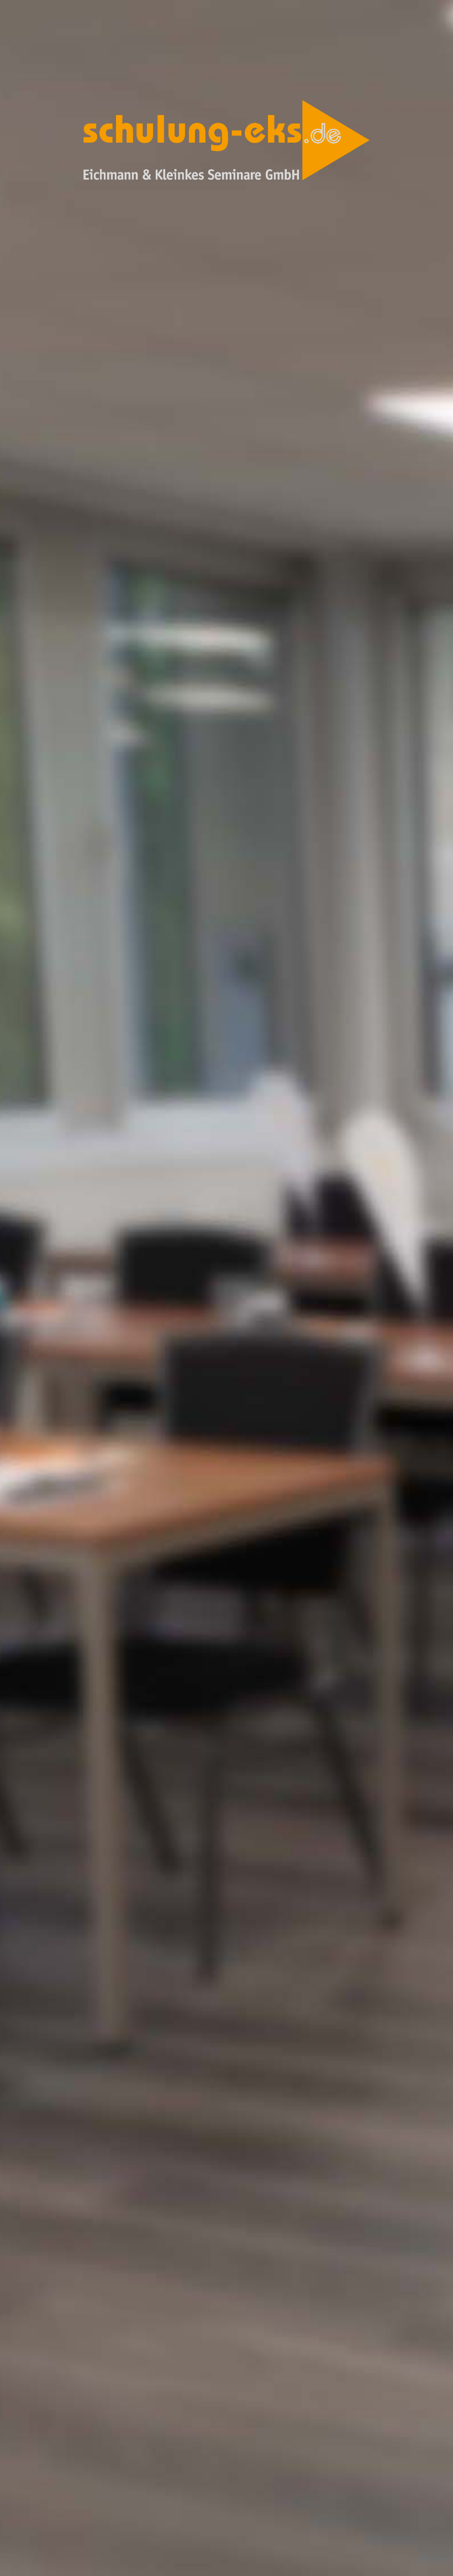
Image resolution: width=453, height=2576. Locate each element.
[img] (227, 1288)
